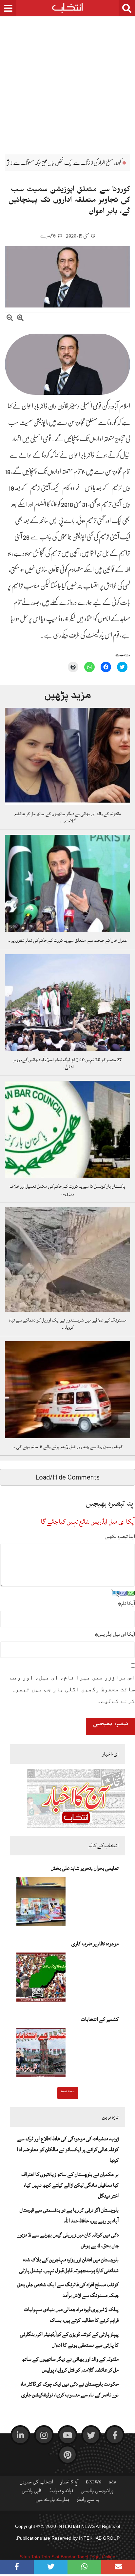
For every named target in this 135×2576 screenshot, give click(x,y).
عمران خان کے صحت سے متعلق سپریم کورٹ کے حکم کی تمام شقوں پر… (67, 940)
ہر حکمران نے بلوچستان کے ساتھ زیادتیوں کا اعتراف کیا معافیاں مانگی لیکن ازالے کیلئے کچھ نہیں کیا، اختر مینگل (70, 2185)
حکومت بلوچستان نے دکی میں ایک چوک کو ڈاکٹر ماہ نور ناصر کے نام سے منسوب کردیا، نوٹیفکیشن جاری (70, 2389)
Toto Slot (50, 2557)
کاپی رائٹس (32, 2492)
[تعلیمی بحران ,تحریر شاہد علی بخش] (41, 1903)
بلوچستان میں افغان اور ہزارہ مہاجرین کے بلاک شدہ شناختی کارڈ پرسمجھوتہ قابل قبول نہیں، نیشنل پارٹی (69, 2265)
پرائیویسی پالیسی (97, 2492)
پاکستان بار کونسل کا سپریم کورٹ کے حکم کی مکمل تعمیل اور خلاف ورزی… (67, 1190)
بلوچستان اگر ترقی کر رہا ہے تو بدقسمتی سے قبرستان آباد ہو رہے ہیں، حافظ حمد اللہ (69, 2215)
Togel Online (102, 2557)
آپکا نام (126, 1603)
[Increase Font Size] (20, 319)
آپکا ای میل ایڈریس (115, 1634)
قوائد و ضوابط (61, 2492)
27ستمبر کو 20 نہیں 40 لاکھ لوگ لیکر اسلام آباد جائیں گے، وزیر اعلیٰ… (67, 1063)
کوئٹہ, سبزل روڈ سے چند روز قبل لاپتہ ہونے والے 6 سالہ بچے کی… (67, 1447)
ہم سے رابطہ (88, 2501)
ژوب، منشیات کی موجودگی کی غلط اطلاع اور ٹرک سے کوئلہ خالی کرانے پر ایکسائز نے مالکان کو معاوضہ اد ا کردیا (68, 2149)
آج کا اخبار (69, 2483)
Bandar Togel (74, 2557)
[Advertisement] (67, 80)
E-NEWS (94, 2483)
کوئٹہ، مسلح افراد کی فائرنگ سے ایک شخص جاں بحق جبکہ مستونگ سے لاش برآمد (68, 2290)
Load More (68, 2092)
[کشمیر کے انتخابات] (41, 2055)
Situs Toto (30, 2557)
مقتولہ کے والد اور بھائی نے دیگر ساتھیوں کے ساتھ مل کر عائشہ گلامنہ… (67, 817)
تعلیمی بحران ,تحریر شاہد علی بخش (85, 1868)
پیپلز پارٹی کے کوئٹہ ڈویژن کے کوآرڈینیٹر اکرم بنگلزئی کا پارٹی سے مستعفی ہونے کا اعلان (69, 2340)
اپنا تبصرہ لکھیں (120, 1536)
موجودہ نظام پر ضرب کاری (95, 1944)
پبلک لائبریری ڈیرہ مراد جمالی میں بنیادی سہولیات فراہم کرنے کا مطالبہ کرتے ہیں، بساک (71, 2315)
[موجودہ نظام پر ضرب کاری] (41, 1979)
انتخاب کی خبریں (36, 2483)
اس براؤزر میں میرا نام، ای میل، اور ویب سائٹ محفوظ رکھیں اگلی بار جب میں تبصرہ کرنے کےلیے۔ (73, 1689)
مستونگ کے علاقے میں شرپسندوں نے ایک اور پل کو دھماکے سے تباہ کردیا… (68, 1324)
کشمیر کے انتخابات (100, 2019)
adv (112, 2483)
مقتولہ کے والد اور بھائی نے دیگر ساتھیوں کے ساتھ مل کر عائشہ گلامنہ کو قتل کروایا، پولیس (70, 2365)
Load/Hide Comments (67, 1477)
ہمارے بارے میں (52, 2501)
